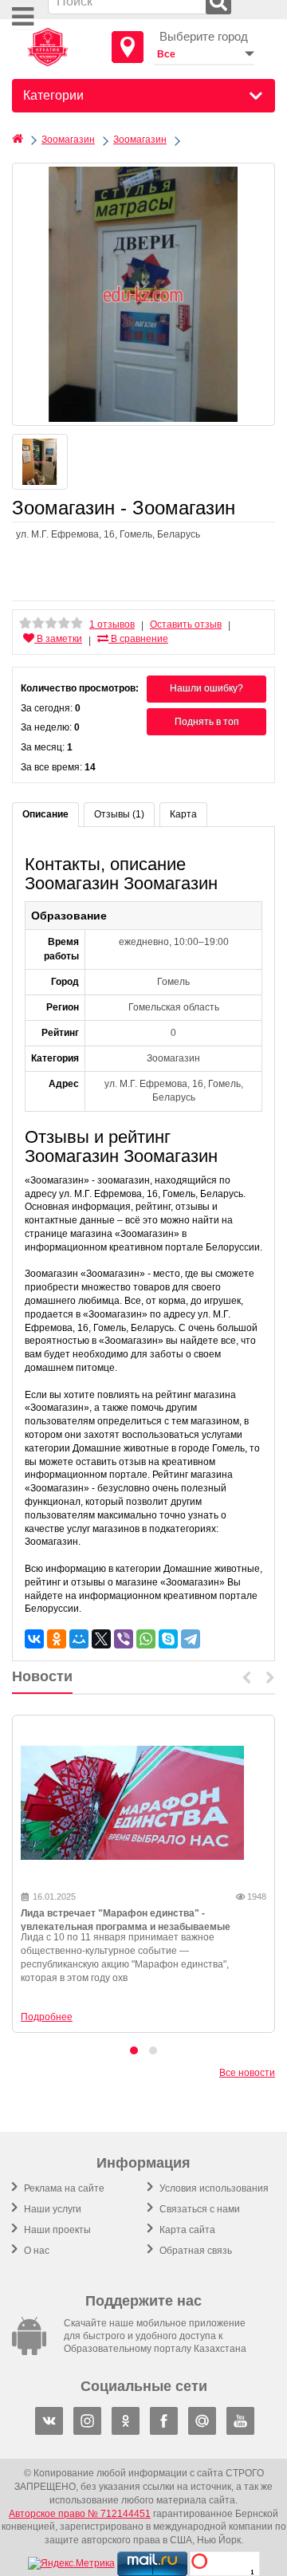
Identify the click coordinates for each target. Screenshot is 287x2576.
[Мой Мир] (79, 1639)
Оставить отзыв (186, 624)
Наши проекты (56, 2230)
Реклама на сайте (63, 2188)
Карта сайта (186, 2230)
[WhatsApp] (146, 1639)
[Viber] (124, 1639)
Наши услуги (51, 2209)
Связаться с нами (199, 2209)
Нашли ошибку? (206, 688)
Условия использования (213, 2188)
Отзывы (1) (119, 814)
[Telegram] (191, 1639)
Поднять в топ (207, 722)
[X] (101, 1639)
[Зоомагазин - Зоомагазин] (143, 294)
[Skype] (168, 1639)
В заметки (58, 639)
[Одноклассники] (57, 1639)
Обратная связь (195, 2251)
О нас (35, 2251)
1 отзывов (112, 624)
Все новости (247, 2073)
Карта (183, 814)
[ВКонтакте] (34, 1639)
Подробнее (47, 2017)
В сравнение (138, 639)
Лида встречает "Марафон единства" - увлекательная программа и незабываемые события (126, 1927)
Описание (45, 814)
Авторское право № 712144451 (80, 2514)
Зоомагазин (68, 140)
